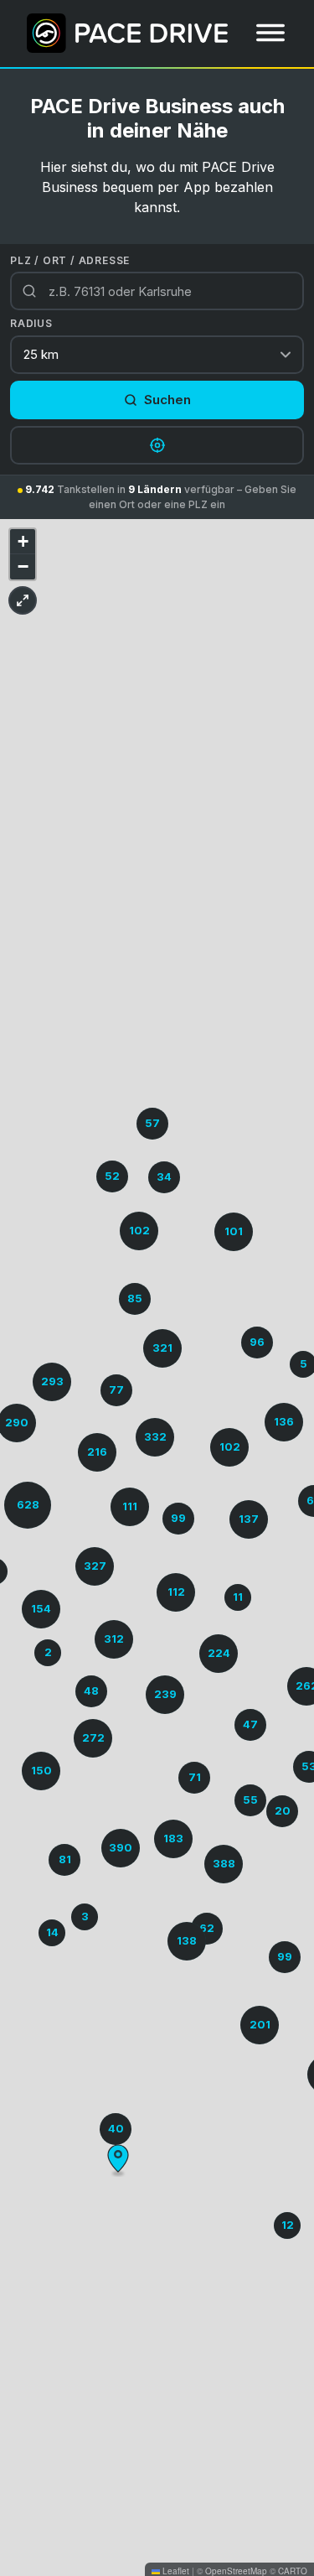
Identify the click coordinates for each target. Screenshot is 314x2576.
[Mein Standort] (157, 445)
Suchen (167, 400)
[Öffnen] (270, 33)
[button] (284, 1422)
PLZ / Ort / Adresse (70, 260)
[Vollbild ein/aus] (23, 600)
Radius (31, 323)
